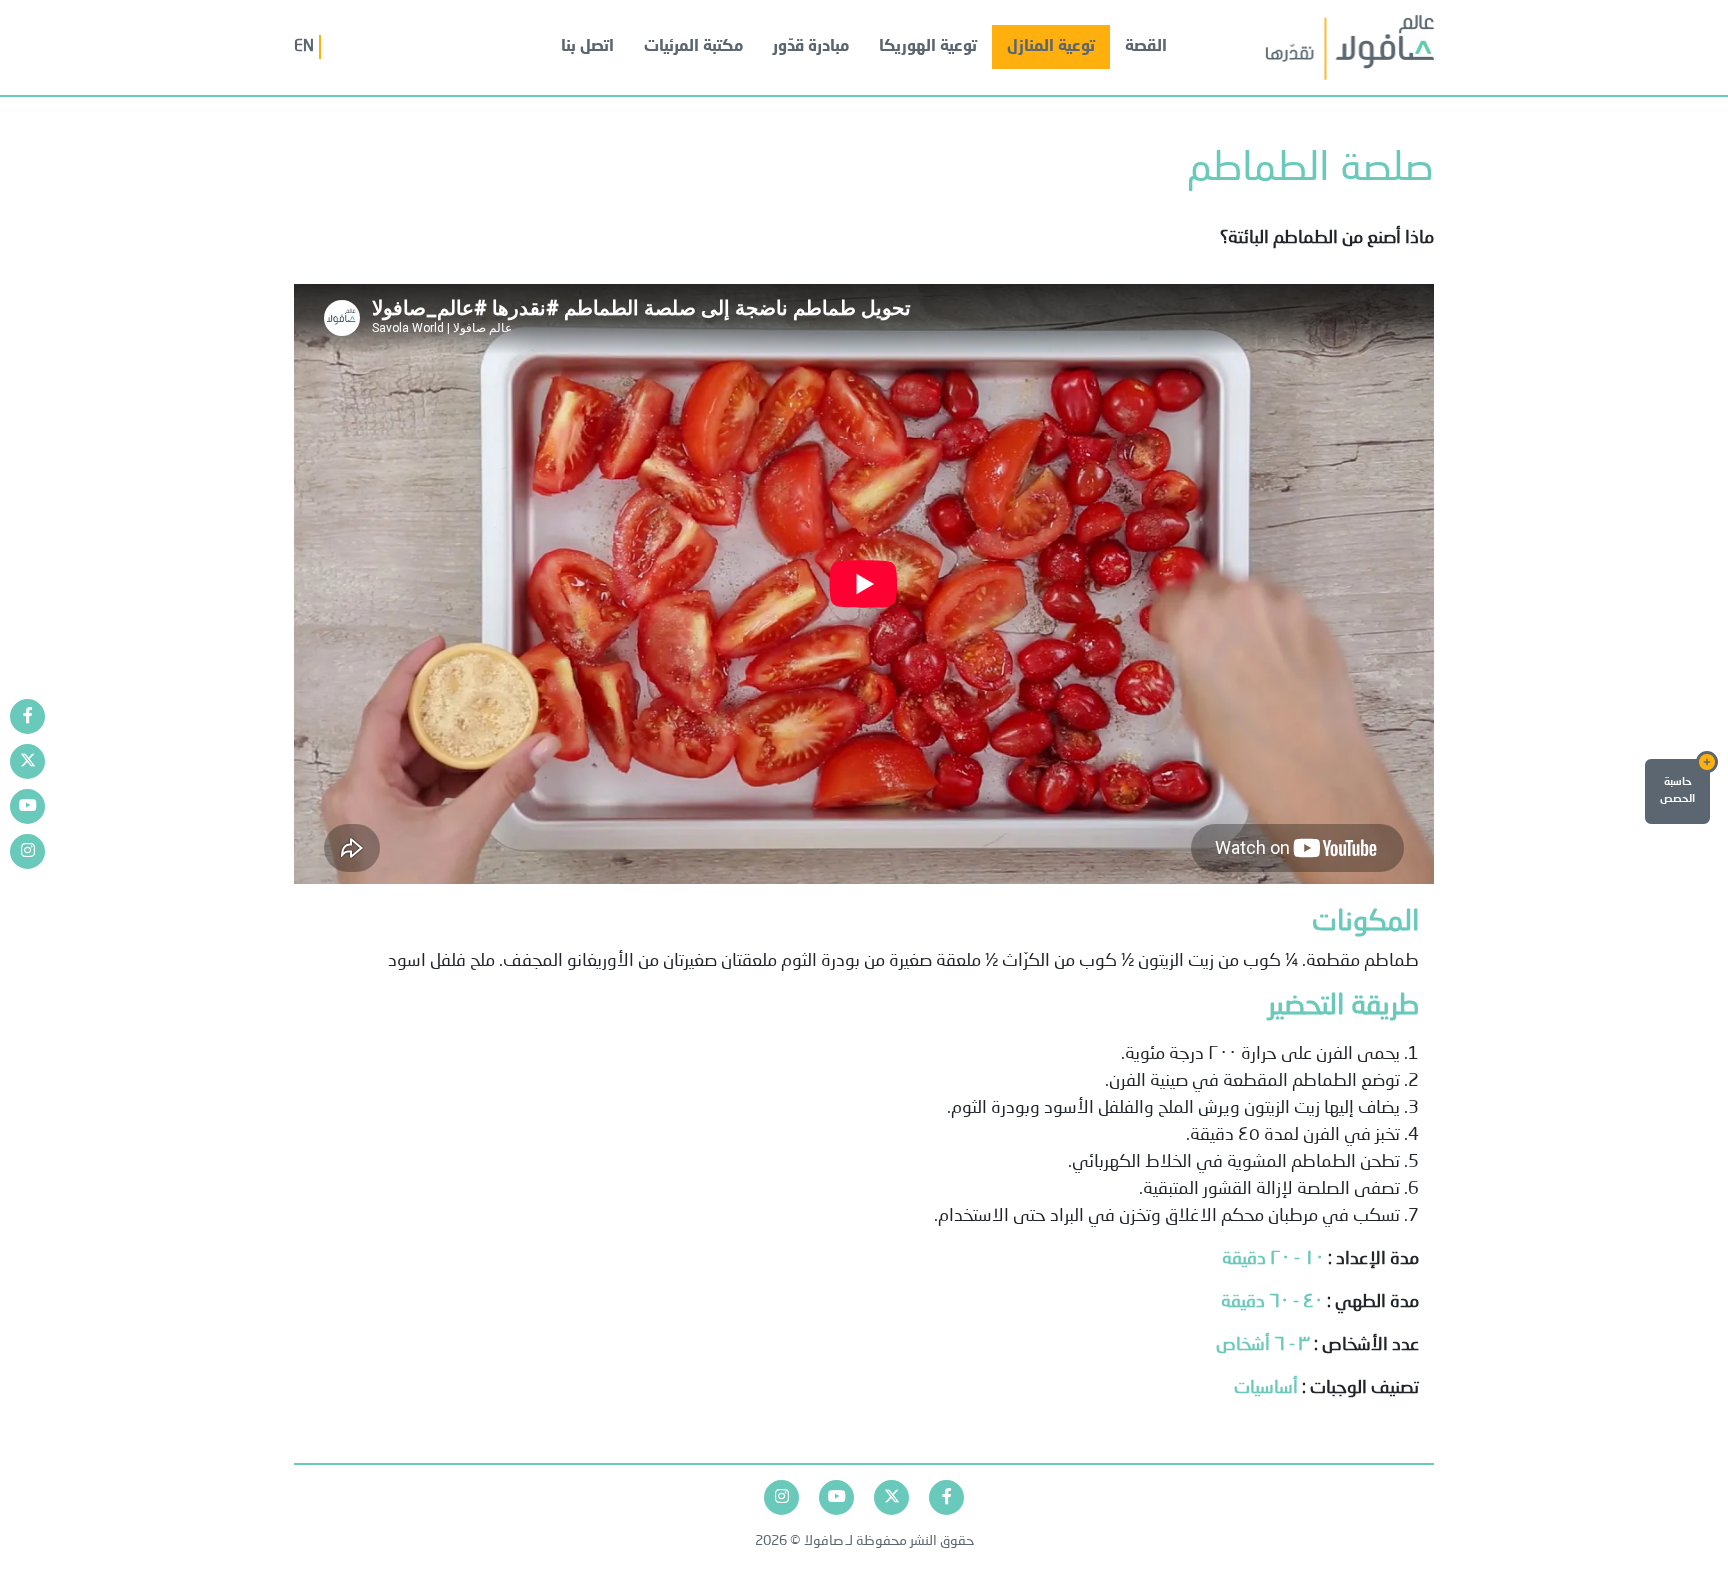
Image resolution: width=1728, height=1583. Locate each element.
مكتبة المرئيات (693, 47)
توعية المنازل (1051, 47)
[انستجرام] (27, 851)
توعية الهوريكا (928, 47)
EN (304, 47)
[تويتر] (27, 761)
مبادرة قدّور (811, 47)
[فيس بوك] (27, 716)
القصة (1146, 47)
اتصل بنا (587, 47)
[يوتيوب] (27, 806)
